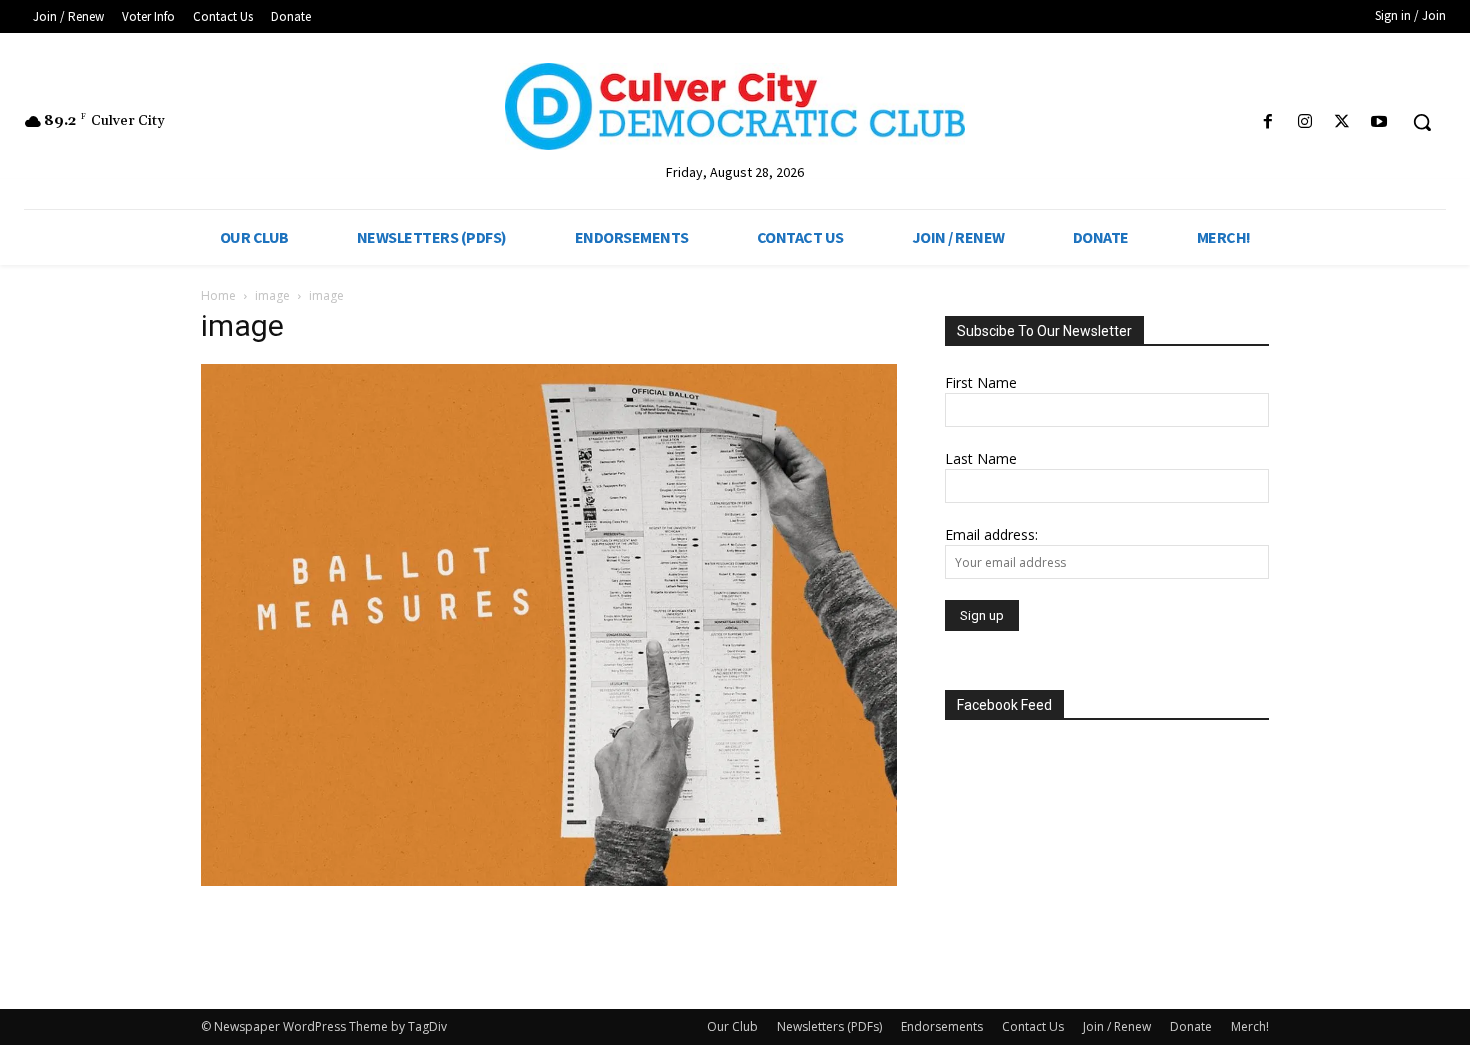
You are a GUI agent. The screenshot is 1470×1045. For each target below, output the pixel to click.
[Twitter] (1342, 122)
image (272, 295)
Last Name (981, 458)
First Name (981, 382)
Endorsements (942, 1026)
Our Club (732, 1026)
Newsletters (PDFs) (829, 1026)
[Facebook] (1267, 122)
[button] (1422, 122)
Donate (1191, 1026)
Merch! (1250, 1026)
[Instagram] (1304, 122)
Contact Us (1033, 1026)
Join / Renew (1117, 1026)
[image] (549, 880)
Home (218, 295)
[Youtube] (1379, 122)
